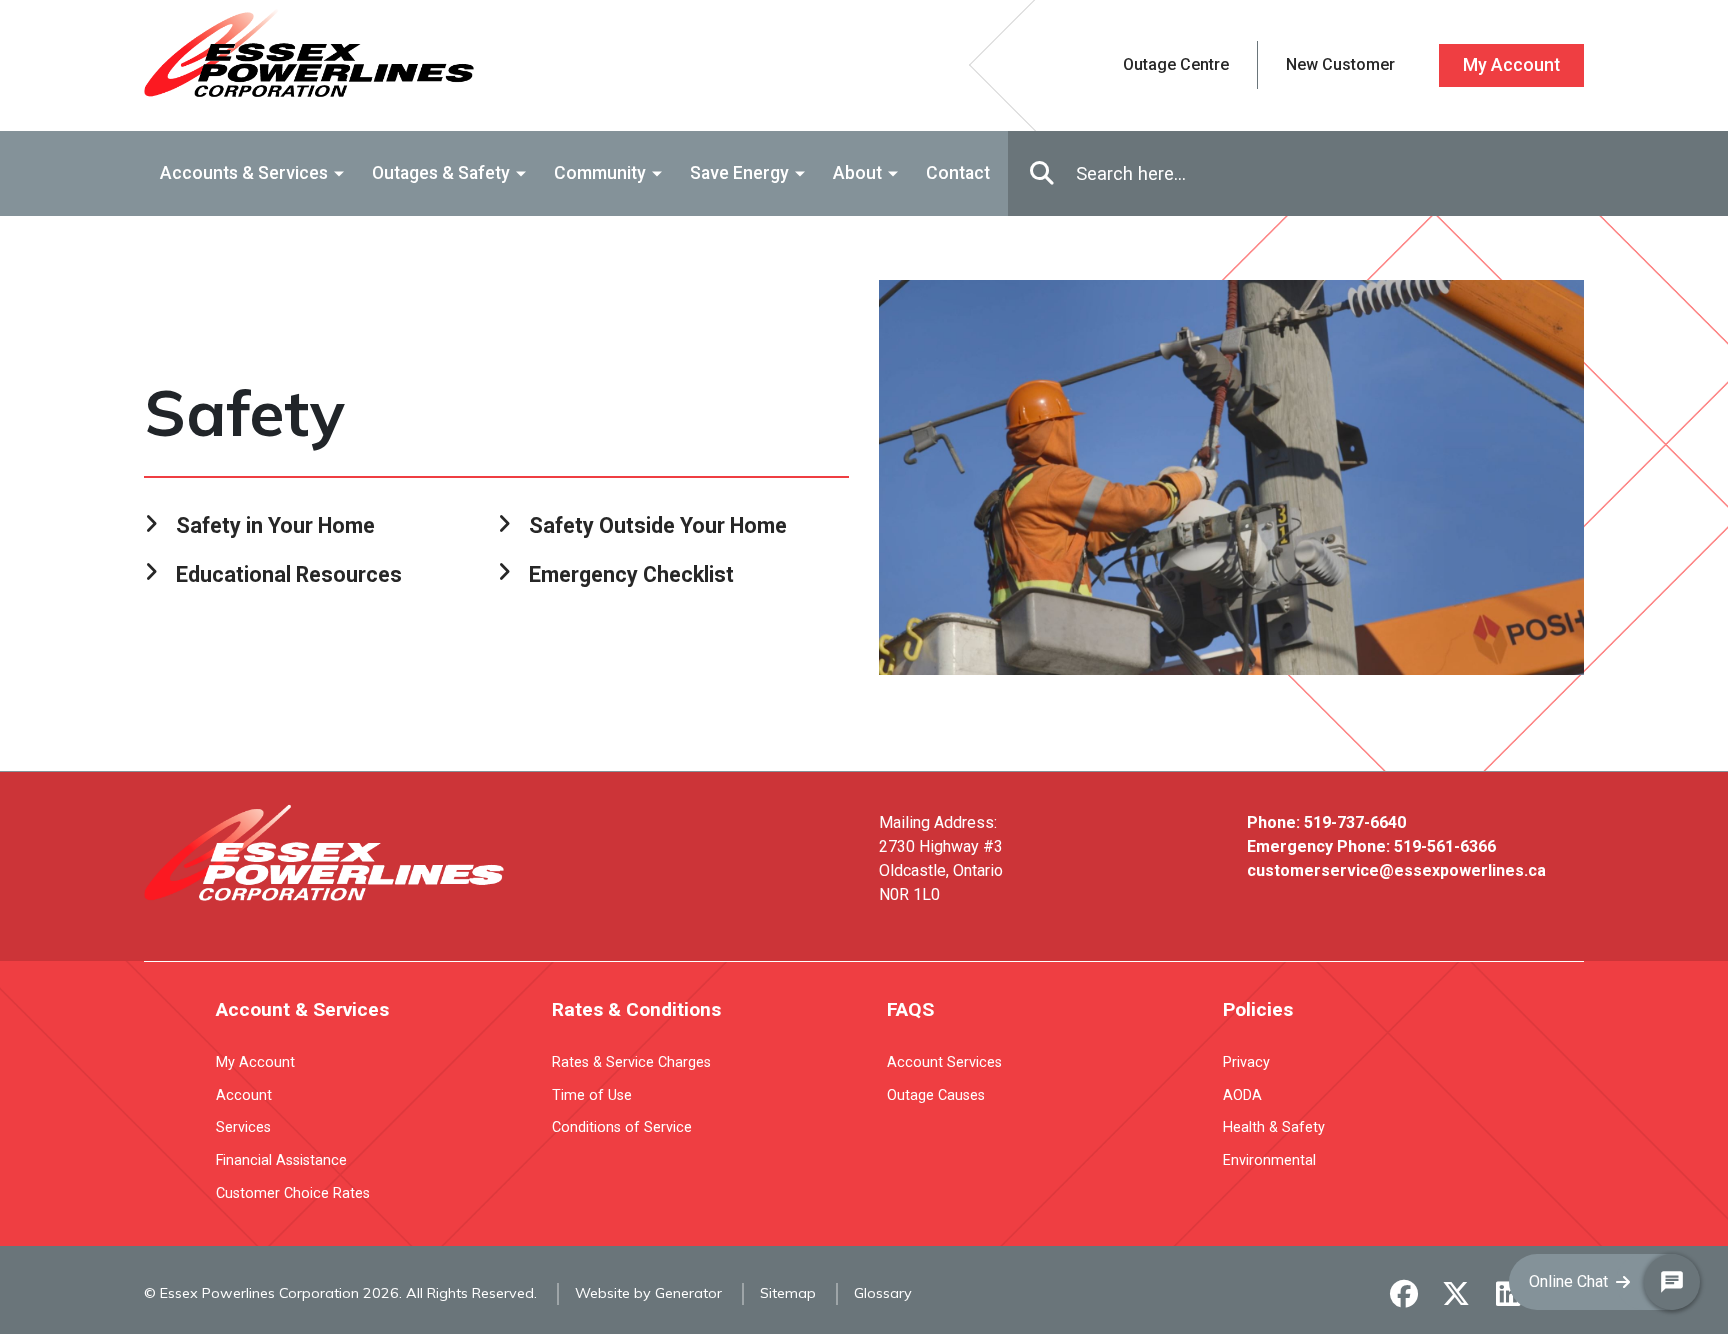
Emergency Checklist (631, 574)
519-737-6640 (1355, 822)
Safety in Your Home (275, 525)
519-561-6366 (1445, 846)
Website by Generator (648, 1293)
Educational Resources (289, 574)
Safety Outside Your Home (658, 525)
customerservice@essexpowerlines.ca (1396, 870)
